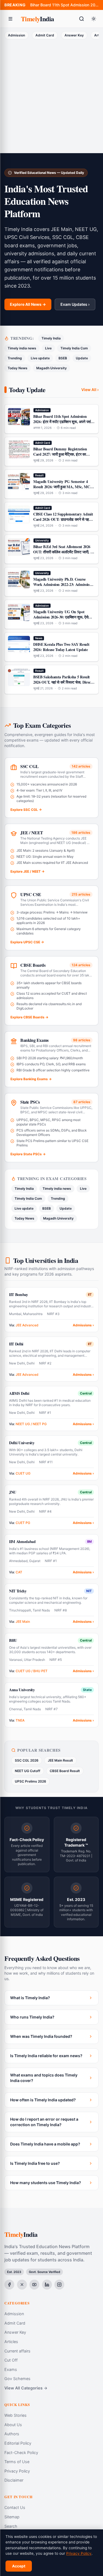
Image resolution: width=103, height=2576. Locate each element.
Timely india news (22, 348)
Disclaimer (14, 2480)
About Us (13, 2425)
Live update (40, 358)
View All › (90, 390)
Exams (11, 2369)
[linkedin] (47, 2285)
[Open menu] (10, 19)
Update (82, 358)
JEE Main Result (60, 1760)
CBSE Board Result (65, 1771)
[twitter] (22, 2285)
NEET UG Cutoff (28, 1771)
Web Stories (16, 2415)
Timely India (51, 338)
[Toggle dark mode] (94, 19)
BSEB (63, 358)
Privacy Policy (17, 2471)
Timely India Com (74, 348)
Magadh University (51, 368)
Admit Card (45, 35)
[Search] (82, 19)
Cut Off (11, 2360)
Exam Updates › (75, 304)
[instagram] (59, 2285)
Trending (15, 358)
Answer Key (74, 35)
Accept (19, 2566)
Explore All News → (28, 304)
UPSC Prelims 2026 (30, 1781)
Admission (16, 35)
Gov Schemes (17, 2379)
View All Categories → (26, 2388)
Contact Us (15, 2507)
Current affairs (17, 2351)
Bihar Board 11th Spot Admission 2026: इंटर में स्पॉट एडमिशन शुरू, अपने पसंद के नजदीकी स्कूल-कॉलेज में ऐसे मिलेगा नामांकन (64, 5)
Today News (18, 368)
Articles (11, 2342)
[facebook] (9, 2285)
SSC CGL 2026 (27, 1760)
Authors (12, 2434)
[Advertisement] (51, 95)
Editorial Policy (18, 2443)
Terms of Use (17, 2462)
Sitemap (12, 2517)
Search (11, 2526)
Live (48, 348)
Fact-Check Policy (21, 2452)
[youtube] (34, 2285)
